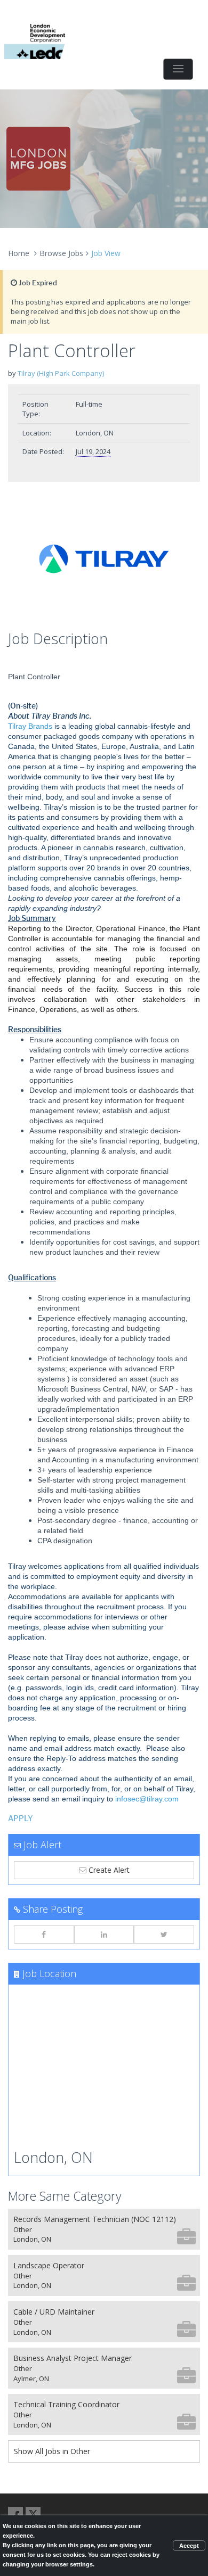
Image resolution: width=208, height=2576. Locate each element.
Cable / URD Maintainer (54, 2322)
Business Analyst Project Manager (73, 2368)
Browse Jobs (61, 253)
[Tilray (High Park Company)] (104, 559)
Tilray (17, 726)
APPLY (21, 1819)
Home (19, 253)
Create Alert (108, 1870)
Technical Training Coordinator (66, 2414)
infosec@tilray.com (147, 1799)
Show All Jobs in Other (52, 2451)
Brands (39, 726)
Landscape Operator (49, 2275)
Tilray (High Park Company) (61, 373)
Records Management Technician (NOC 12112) (95, 2229)
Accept (189, 2546)
